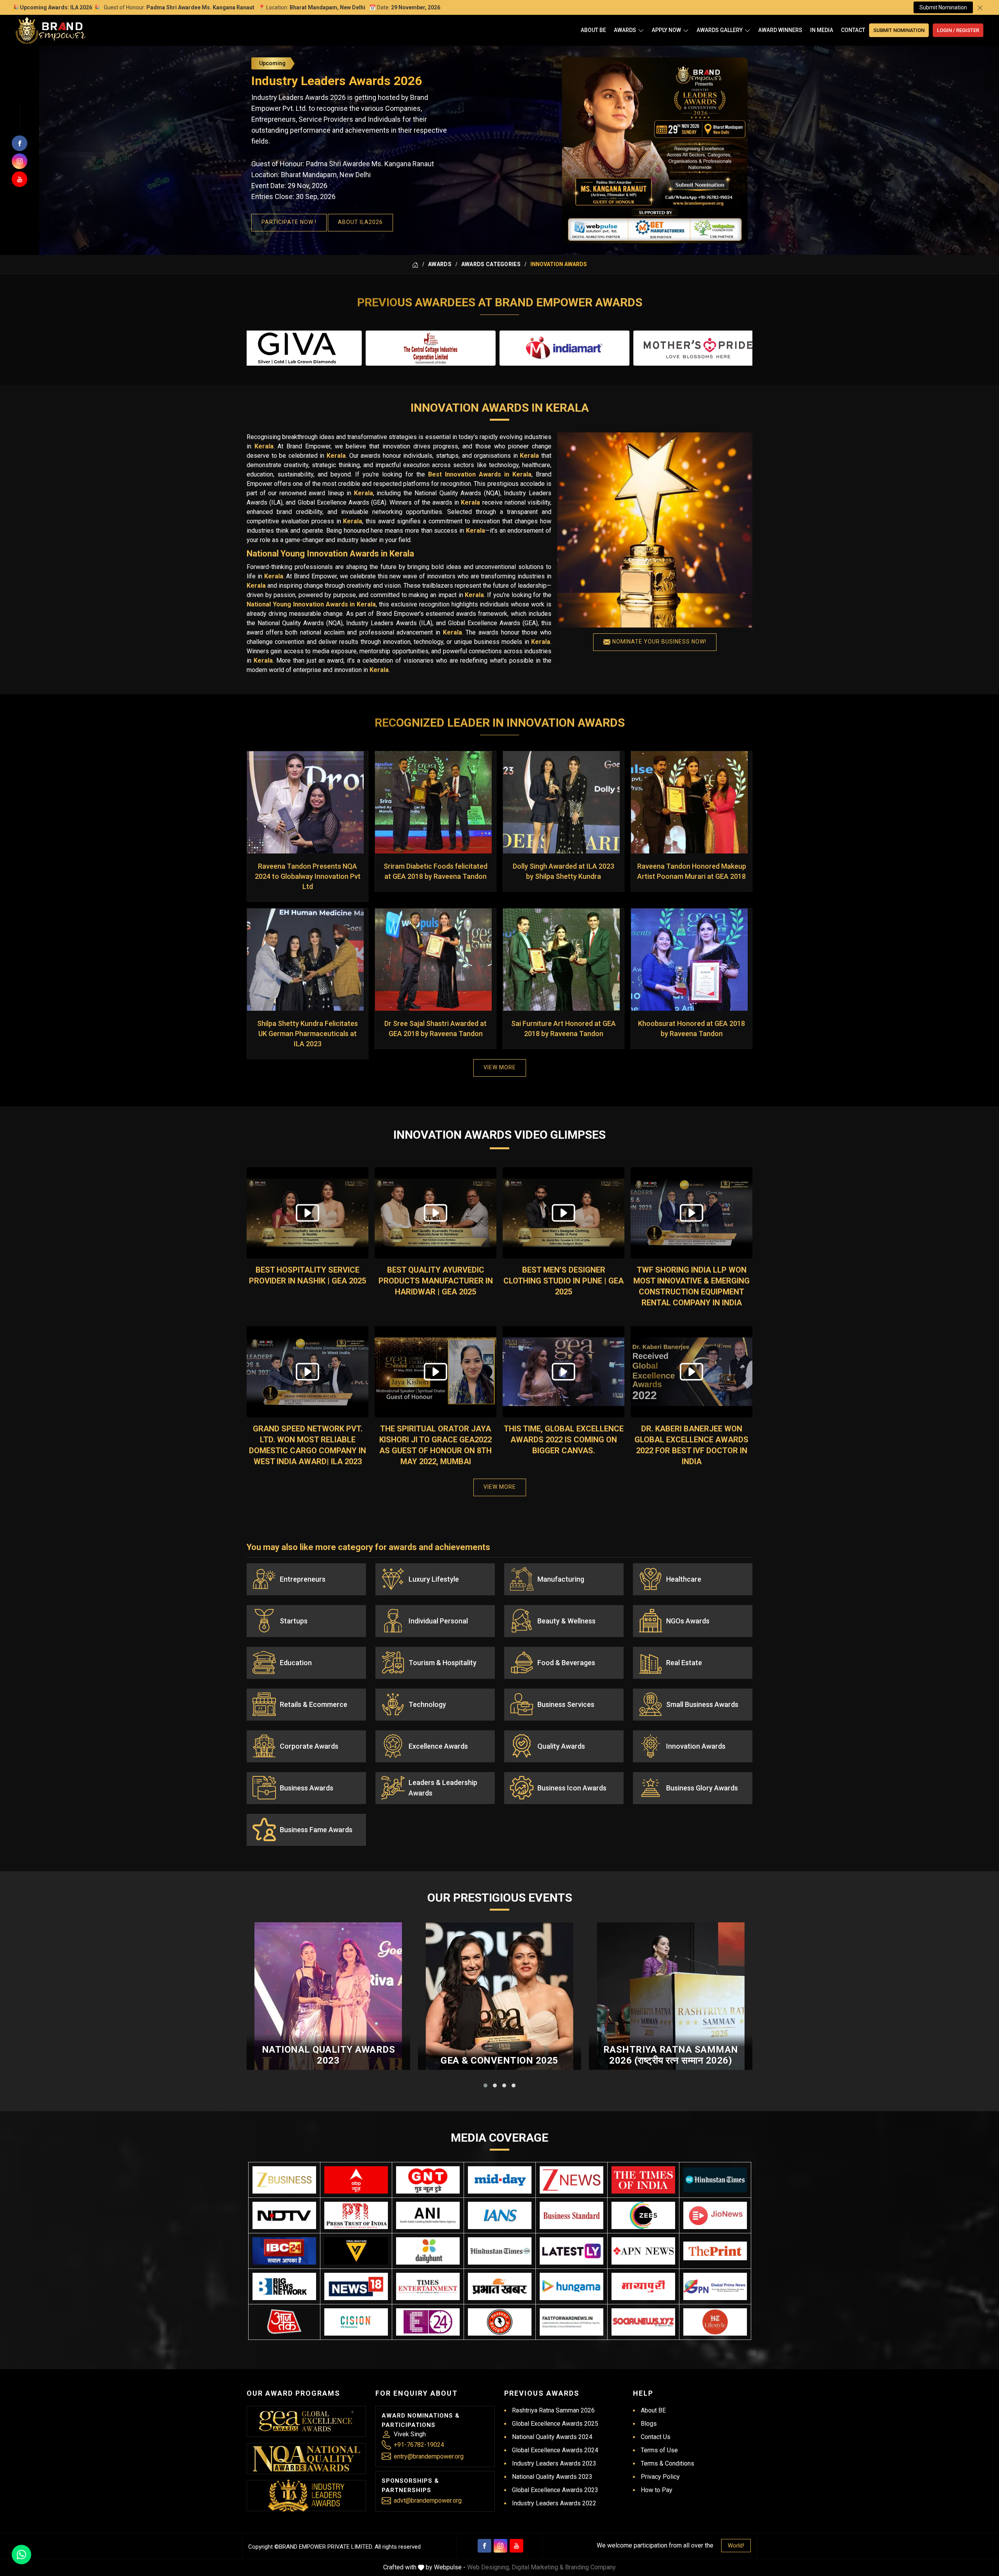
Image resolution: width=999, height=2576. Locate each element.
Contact (853, 30)
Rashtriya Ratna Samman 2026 (553, 2410)
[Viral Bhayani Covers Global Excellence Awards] (356, 2251)
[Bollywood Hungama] (571, 2286)
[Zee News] (571, 2180)
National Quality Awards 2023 (329, 2055)
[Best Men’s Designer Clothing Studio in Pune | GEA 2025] (563, 1213)
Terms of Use (659, 2450)
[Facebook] (484, 2546)
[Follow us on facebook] (20, 143)
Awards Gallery (720, 30)
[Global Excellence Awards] (307, 2421)
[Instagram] (500, 2546)
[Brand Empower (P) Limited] (51, 30)
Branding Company (590, 2567)
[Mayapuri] (643, 2286)
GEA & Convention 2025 (499, 2060)
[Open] (641, 30)
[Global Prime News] (715, 2286)
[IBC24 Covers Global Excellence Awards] (284, 2251)
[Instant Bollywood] (500, 2322)
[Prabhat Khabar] (500, 2286)
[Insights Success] (428, 2322)
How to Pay (657, 2490)
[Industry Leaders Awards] (306, 2496)
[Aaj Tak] (284, 2322)
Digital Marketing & (538, 2567)
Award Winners (780, 30)
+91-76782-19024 (419, 2445)
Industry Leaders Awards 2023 (554, 2463)
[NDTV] (284, 2215)
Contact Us (656, 2437)
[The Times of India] (643, 2180)
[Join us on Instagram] (20, 161)
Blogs (649, 2424)
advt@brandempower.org (428, 2500)
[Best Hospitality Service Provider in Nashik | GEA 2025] (308, 1213)
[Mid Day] (500, 2180)
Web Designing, (489, 2567)
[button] (485, 2085)
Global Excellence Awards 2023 (555, 2490)
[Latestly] (571, 2251)
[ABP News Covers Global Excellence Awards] (356, 2180)
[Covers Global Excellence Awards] (715, 2180)
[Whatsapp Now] (21, 2555)
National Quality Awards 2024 (552, 2437)
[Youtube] (516, 2546)
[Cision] (356, 2322)
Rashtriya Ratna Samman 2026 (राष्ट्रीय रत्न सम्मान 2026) (671, 2055)
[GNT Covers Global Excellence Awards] (428, 2180)
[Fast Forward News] (571, 2322)
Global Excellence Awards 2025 (555, 2424)
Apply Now (666, 30)
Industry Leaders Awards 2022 (554, 2503)
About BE (593, 30)
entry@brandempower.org (429, 2456)
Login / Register (958, 30)
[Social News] (643, 2322)
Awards (625, 30)
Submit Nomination (943, 7)
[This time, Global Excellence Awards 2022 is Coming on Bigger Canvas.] (563, 1372)
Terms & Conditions (667, 2463)
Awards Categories (491, 264)
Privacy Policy (660, 2477)
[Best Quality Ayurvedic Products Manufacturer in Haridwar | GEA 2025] (436, 1213)
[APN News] (643, 2251)
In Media (822, 30)
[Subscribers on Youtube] (20, 179)
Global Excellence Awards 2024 (555, 2450)
